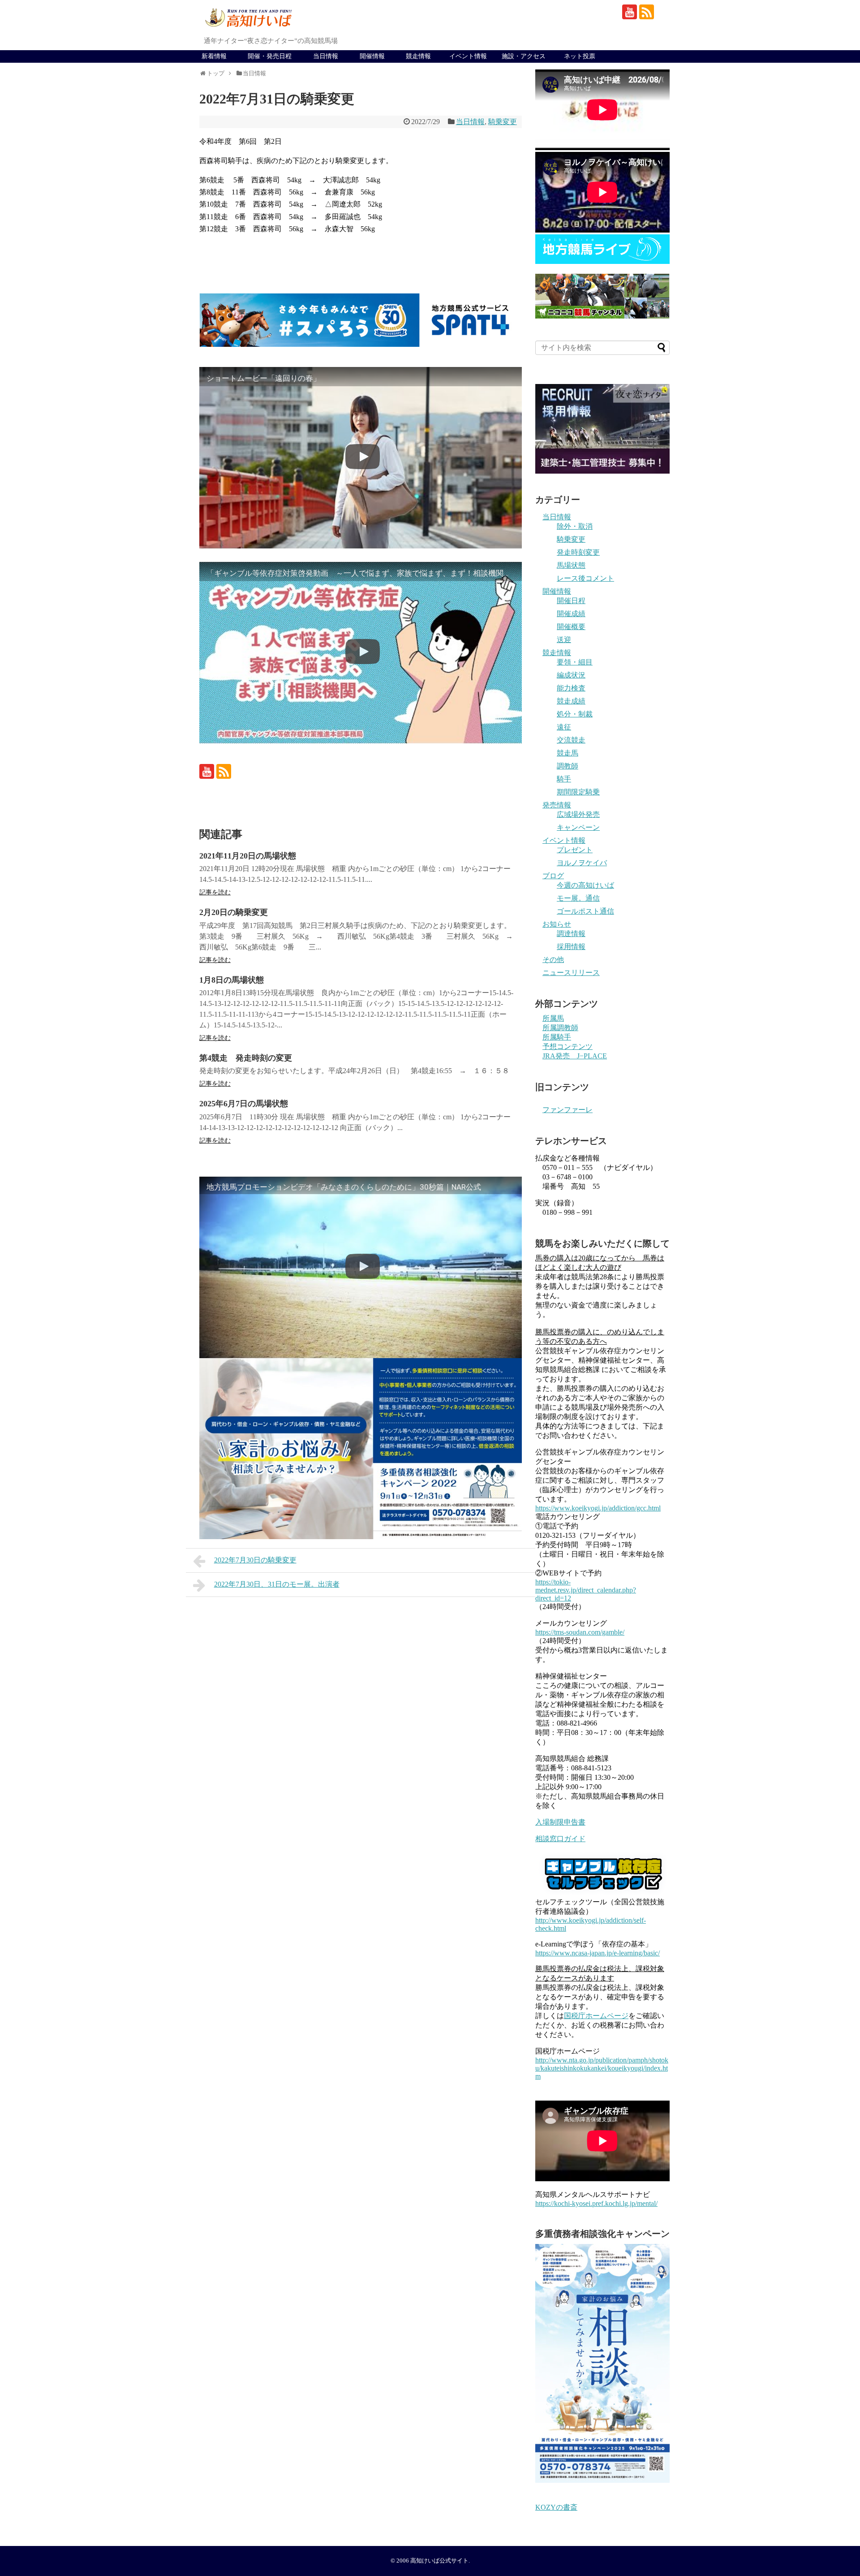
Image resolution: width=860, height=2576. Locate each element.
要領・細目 (575, 662)
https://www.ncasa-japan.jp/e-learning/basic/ (598, 1953)
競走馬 (568, 753)
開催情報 (372, 56)
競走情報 (418, 56)
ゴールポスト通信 (585, 911)
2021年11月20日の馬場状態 (248, 856)
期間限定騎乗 (578, 792)
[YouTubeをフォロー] (630, 12)
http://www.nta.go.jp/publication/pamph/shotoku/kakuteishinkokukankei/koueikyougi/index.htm (602, 2068)
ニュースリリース (571, 973)
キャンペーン (578, 827)
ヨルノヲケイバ (582, 863)
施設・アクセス (524, 56)
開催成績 (571, 614)
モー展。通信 (578, 898)
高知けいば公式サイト (439, 2561)
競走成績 (571, 701)
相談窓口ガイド (560, 1839)
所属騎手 (557, 1037)
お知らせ (557, 924)
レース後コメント (585, 578)
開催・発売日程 (270, 56)
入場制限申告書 (560, 1822)
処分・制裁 (575, 714)
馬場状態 (571, 565)
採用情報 (571, 947)
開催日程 (571, 601)
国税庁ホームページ (596, 2016)
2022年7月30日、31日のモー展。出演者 (277, 1584)
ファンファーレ (568, 1110)
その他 (553, 960)
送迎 (564, 640)
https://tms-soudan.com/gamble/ (580, 1632)
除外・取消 (575, 526)
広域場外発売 (578, 814)
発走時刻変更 (578, 552)
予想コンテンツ (568, 1046)
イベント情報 (468, 56)
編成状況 (571, 675)
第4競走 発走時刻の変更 (246, 1058)
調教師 (568, 766)
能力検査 (571, 688)
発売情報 (557, 805)
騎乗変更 (503, 122)
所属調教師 (560, 1028)
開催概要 (571, 627)
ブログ (553, 876)
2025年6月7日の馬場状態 (244, 1104)
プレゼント (575, 850)
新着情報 (214, 56)
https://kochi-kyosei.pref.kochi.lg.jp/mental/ (596, 2203)
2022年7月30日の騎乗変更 (255, 1560)
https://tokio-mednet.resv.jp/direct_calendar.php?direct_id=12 (586, 1590)
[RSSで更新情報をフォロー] (647, 12)
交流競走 (571, 740)
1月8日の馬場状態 (232, 980)
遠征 (564, 727)
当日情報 (326, 56)
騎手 (564, 779)
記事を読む (215, 892)
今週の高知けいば (585, 885)
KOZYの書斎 (556, 2507)
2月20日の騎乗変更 (234, 912)
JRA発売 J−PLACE (575, 1056)
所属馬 (553, 1018)
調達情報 (571, 934)
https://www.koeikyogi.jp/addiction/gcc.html (598, 1508)
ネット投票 (580, 56)
